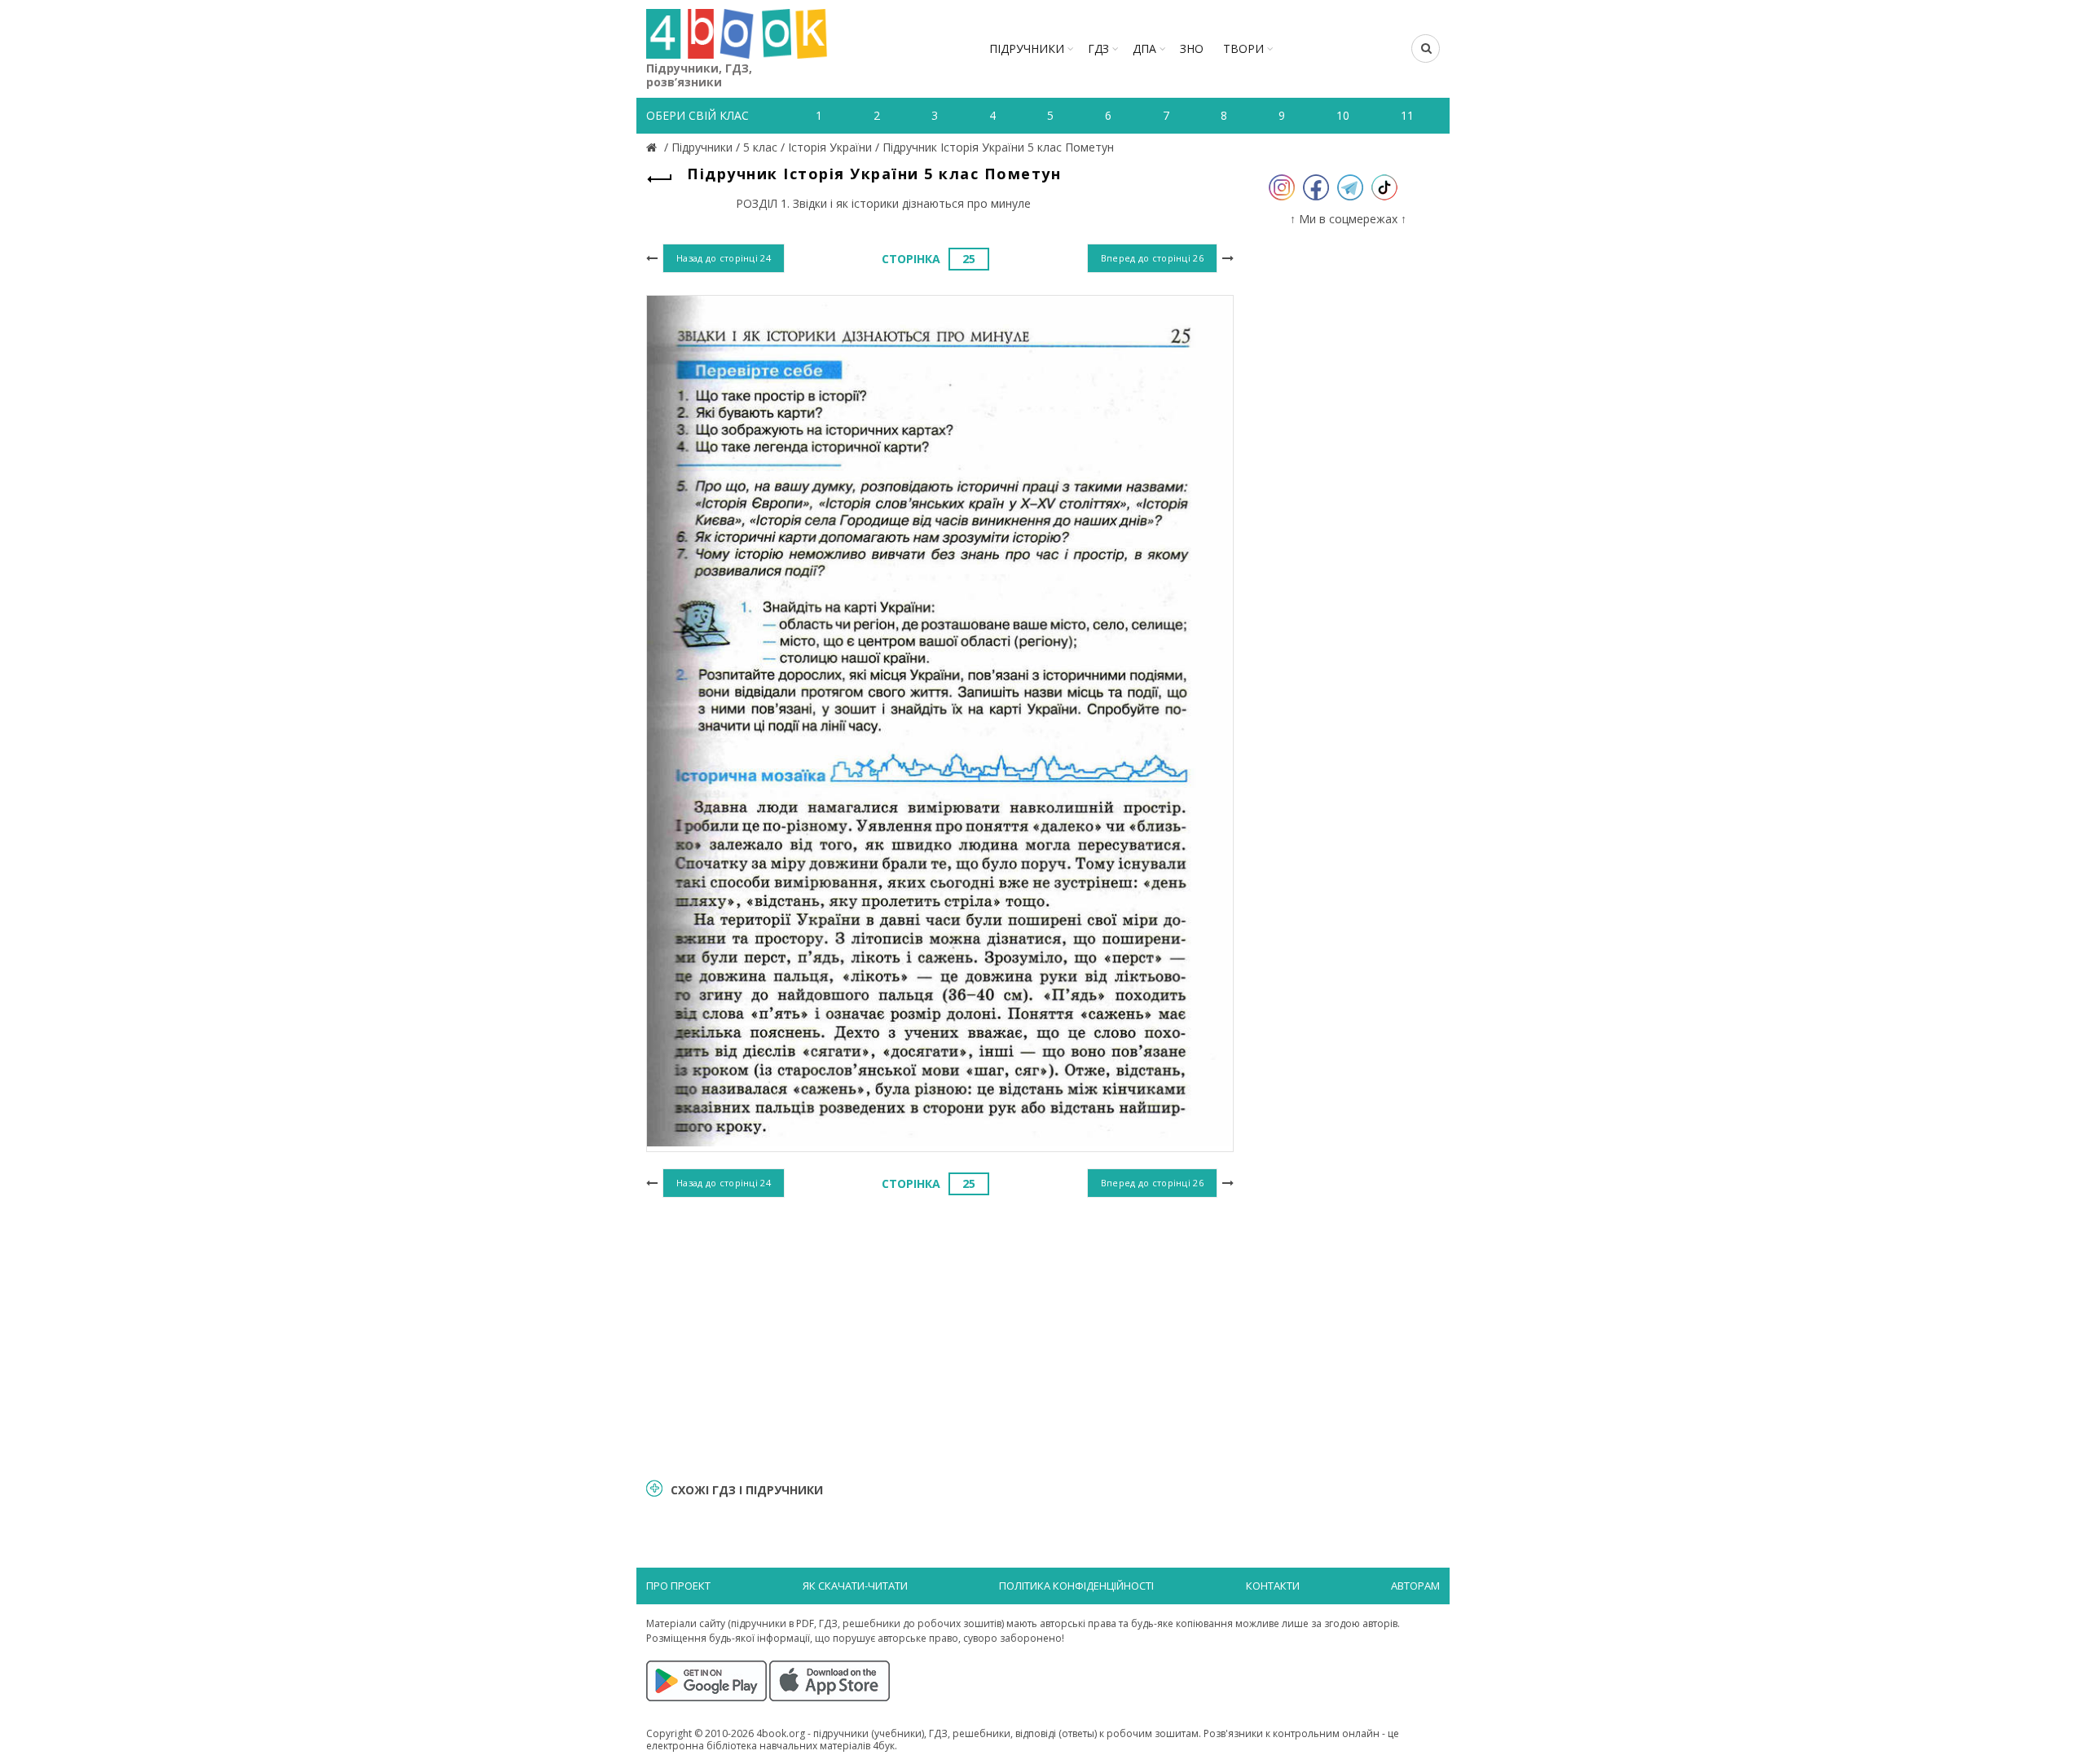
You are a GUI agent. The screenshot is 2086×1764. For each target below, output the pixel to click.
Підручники (1027, 48)
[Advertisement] (940, 1335)
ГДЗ (1098, 48)
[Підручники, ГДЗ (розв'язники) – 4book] (654, 147)
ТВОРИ (1243, 48)
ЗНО (1192, 48)
